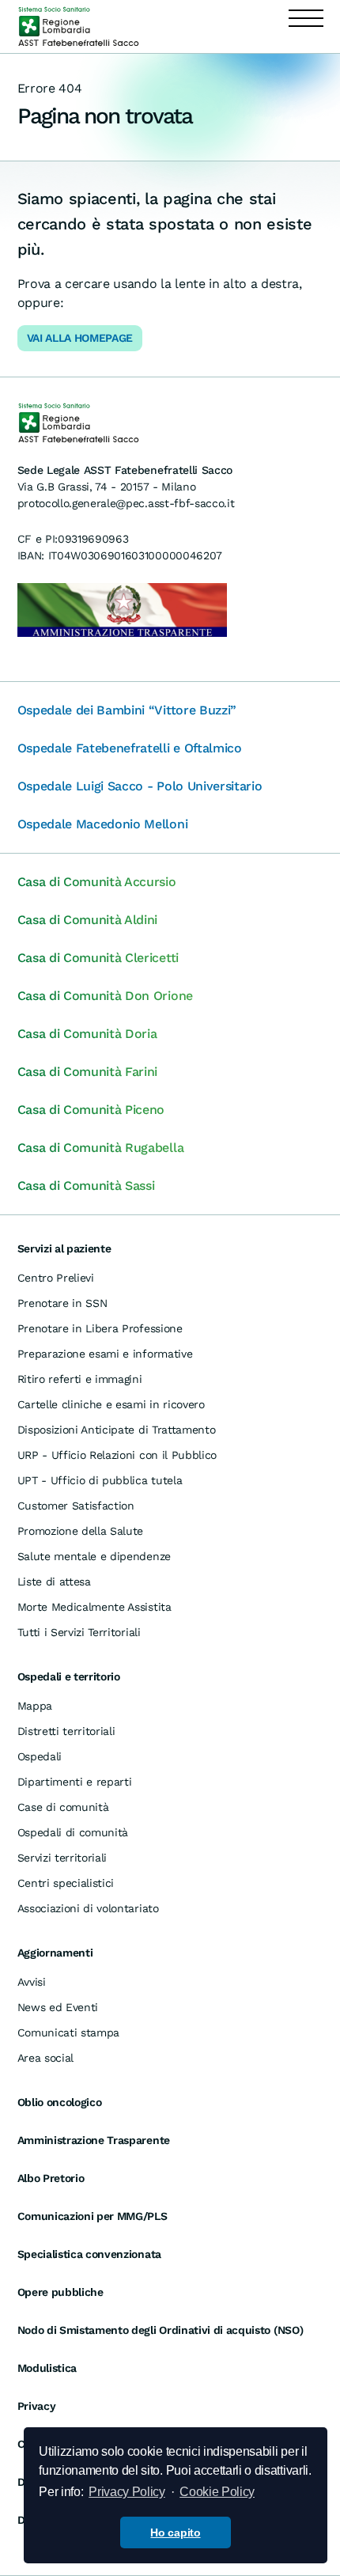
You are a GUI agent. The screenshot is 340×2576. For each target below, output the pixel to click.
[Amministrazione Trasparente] (122, 609)
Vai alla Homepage (80, 338)
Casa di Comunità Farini (88, 1072)
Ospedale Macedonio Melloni (103, 824)
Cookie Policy (217, 2492)
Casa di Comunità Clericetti (98, 958)
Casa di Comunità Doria (87, 1034)
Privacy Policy (127, 2492)
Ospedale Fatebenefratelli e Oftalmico (130, 748)
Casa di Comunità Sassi (86, 1186)
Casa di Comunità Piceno (91, 1110)
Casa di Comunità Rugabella (101, 1148)
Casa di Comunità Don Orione (105, 996)
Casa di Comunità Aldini (88, 920)
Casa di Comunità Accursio (97, 882)
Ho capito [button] (175, 2532)
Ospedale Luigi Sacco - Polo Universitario (140, 786)
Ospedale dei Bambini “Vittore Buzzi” (127, 710)
